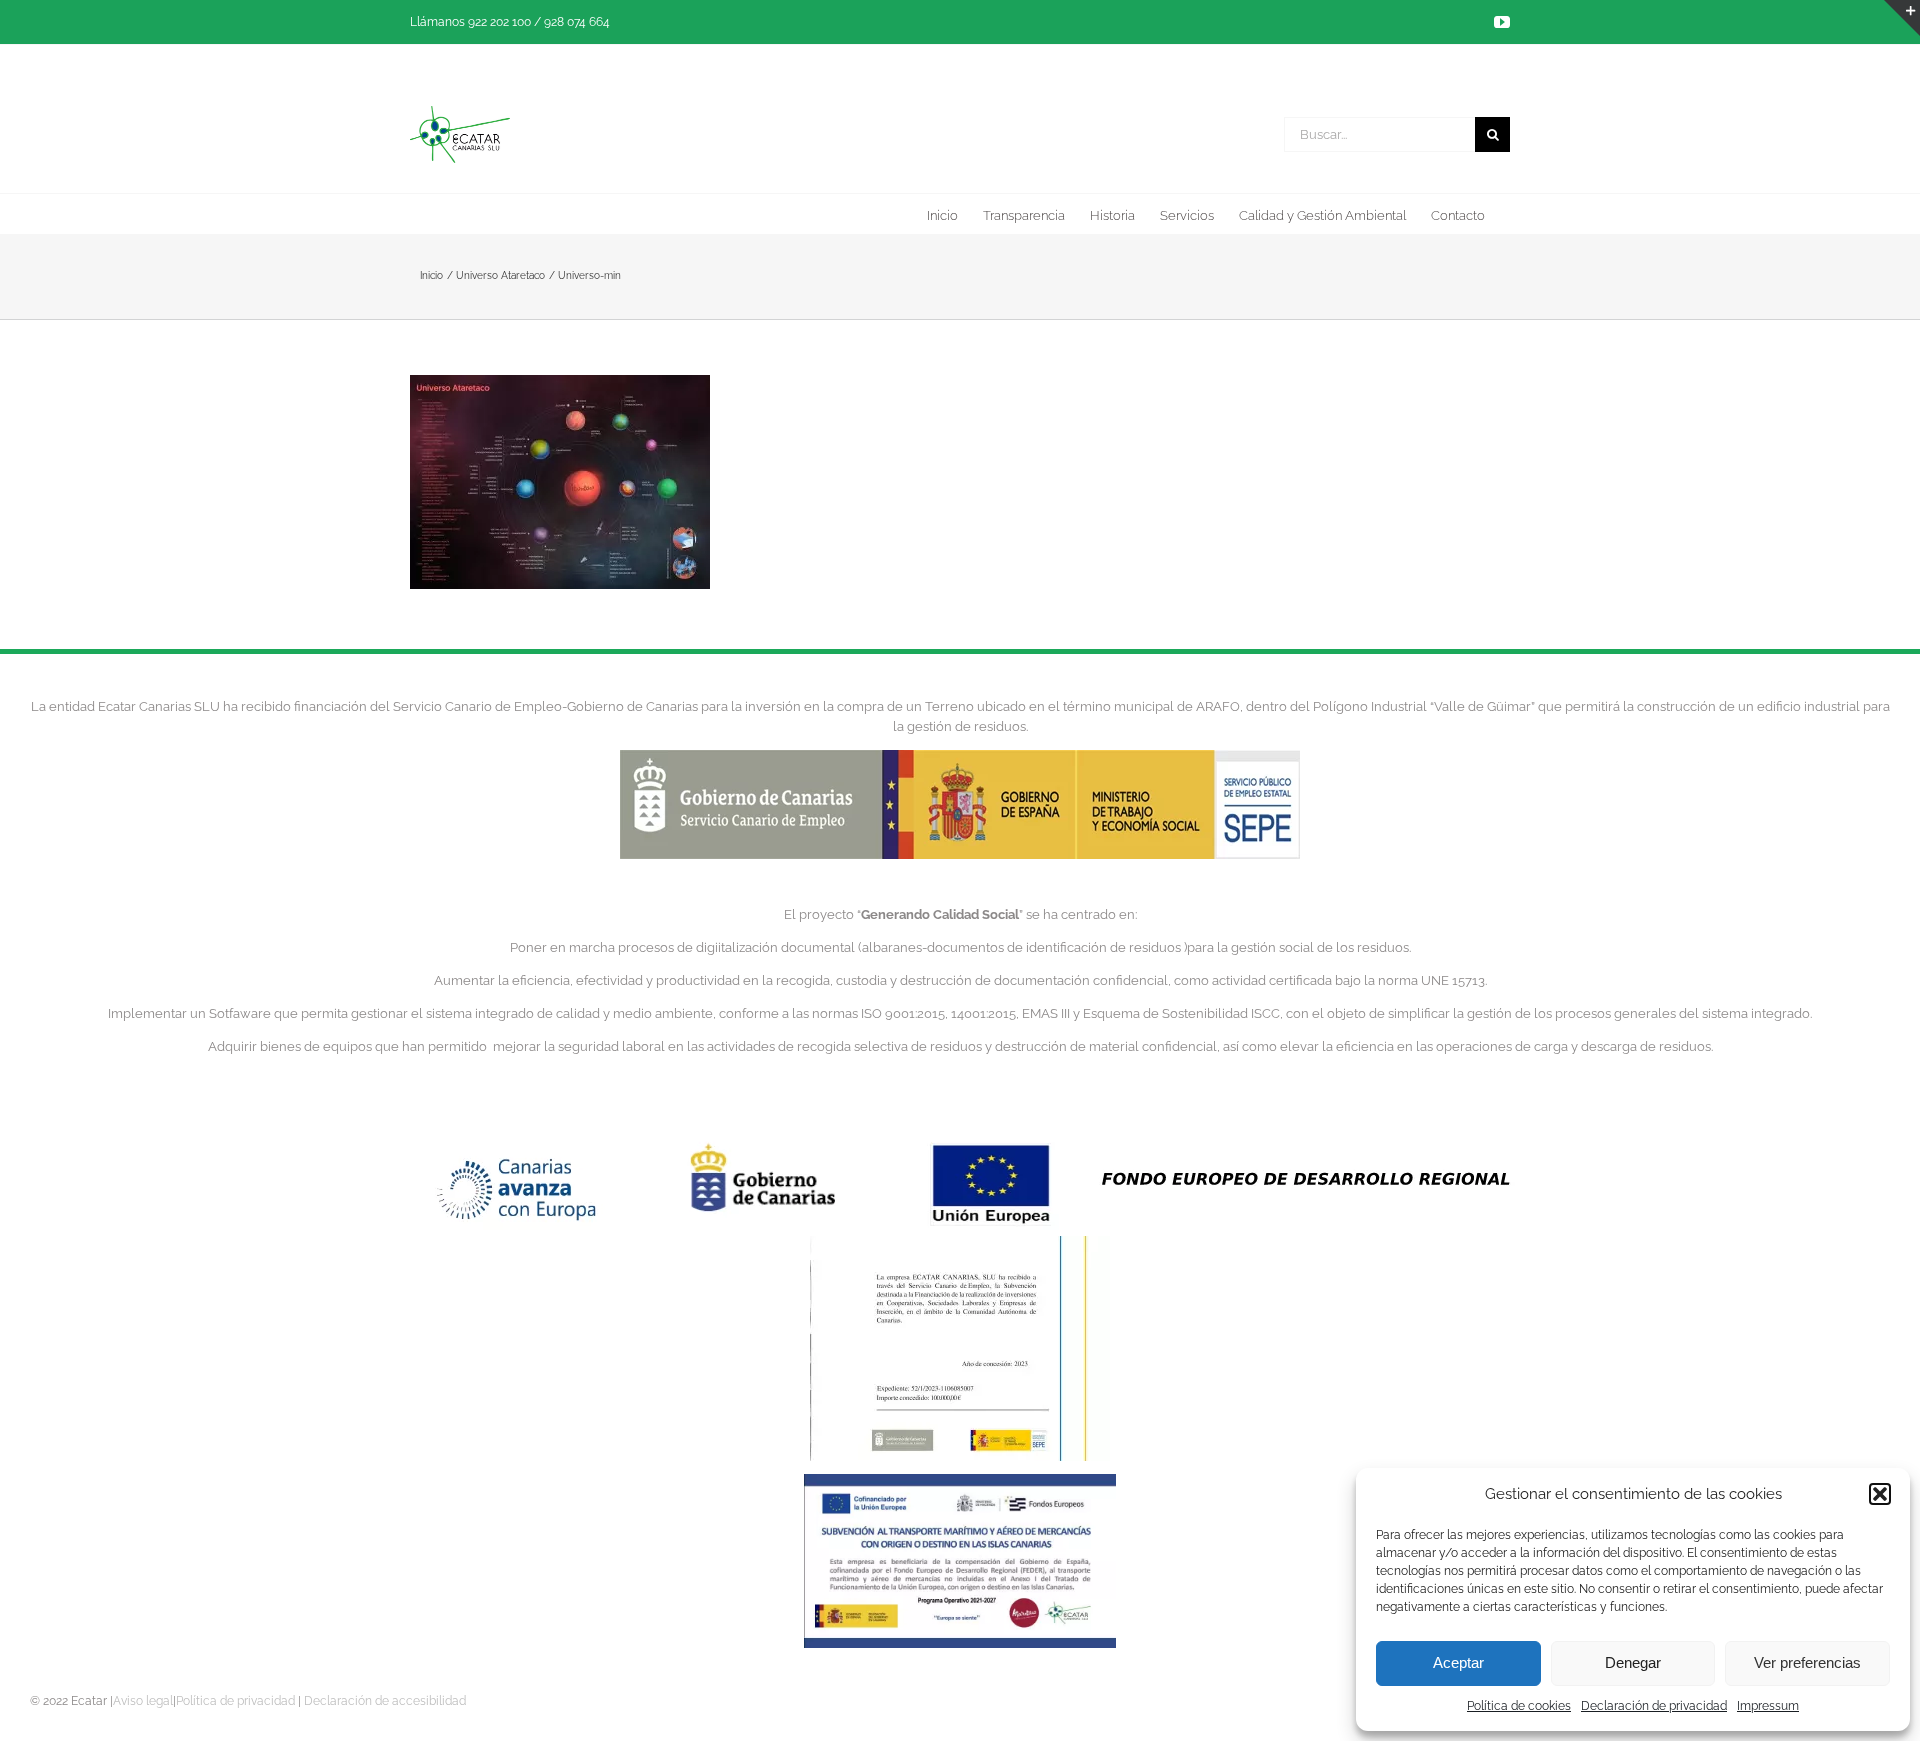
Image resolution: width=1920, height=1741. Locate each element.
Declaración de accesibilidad (385, 1701)
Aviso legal (143, 1701)
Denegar (1633, 1662)
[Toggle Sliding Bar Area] (1902, 18)
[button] (1880, 1494)
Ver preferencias (1807, 1662)
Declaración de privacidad (1654, 1706)
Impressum (1768, 1706)
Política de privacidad (235, 1701)
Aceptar (1458, 1662)
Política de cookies (1519, 1706)
